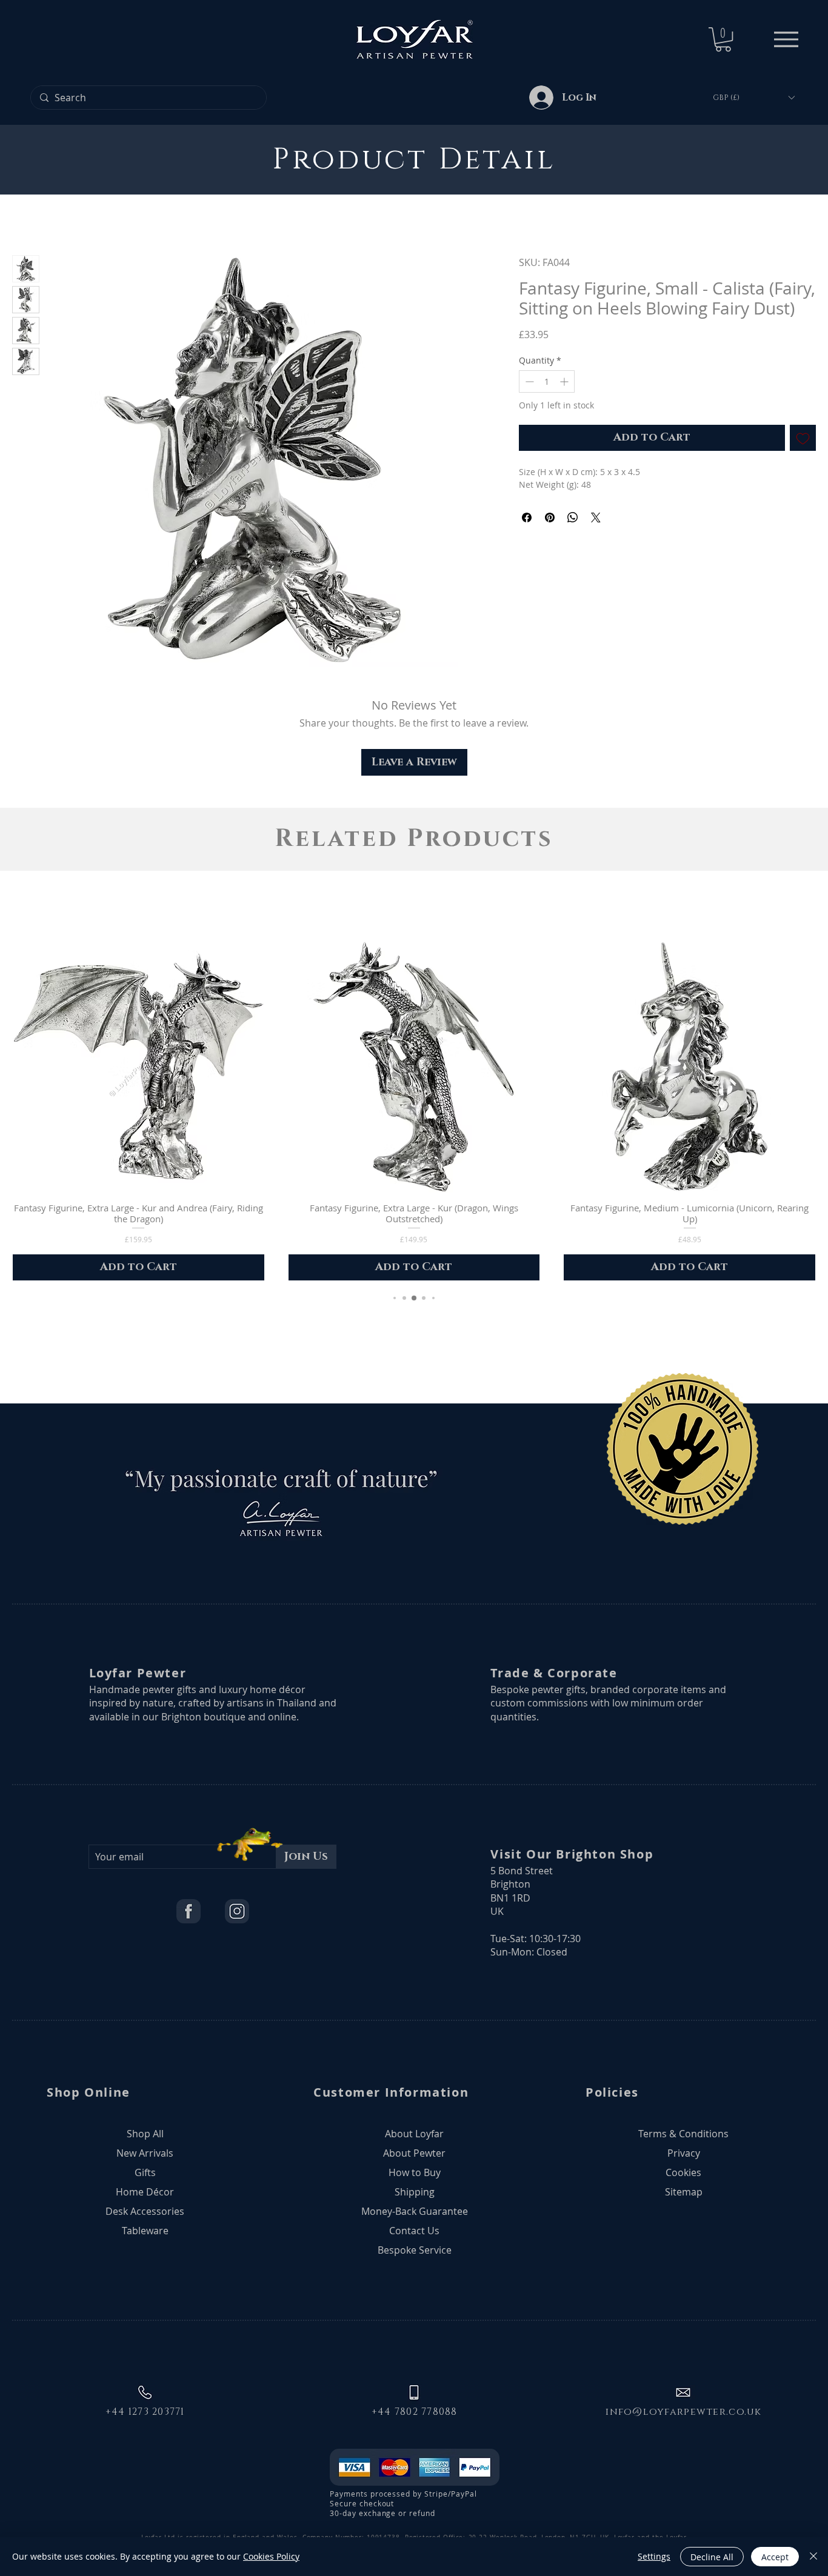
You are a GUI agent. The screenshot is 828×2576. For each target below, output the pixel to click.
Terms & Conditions (683, 2134)
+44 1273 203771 (145, 2412)
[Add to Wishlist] (803, 438)
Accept (775, 2557)
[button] (723, 39)
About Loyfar (414, 2134)
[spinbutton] (547, 381)
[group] (414, 1111)
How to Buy (415, 2172)
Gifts (145, 2172)
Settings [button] (654, 2556)
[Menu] (786, 39)
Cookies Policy (271, 2556)
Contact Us (414, 2231)
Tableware (145, 2231)
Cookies (683, 2172)
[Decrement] (528, 381)
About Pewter (414, 2153)
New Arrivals (145, 2153)
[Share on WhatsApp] (573, 518)
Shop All (145, 2134)
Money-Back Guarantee (415, 2211)
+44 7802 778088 (415, 2412)
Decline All (712, 2557)
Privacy (684, 2153)
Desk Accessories (145, 2211)
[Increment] (565, 381)
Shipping (415, 2192)
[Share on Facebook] (527, 518)
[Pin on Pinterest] (550, 518)
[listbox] (753, 98)
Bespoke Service (415, 2250)
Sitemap (684, 2192)
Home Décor (145, 2192)
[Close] (813, 2557)
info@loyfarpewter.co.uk (683, 2412)
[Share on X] (596, 518)
